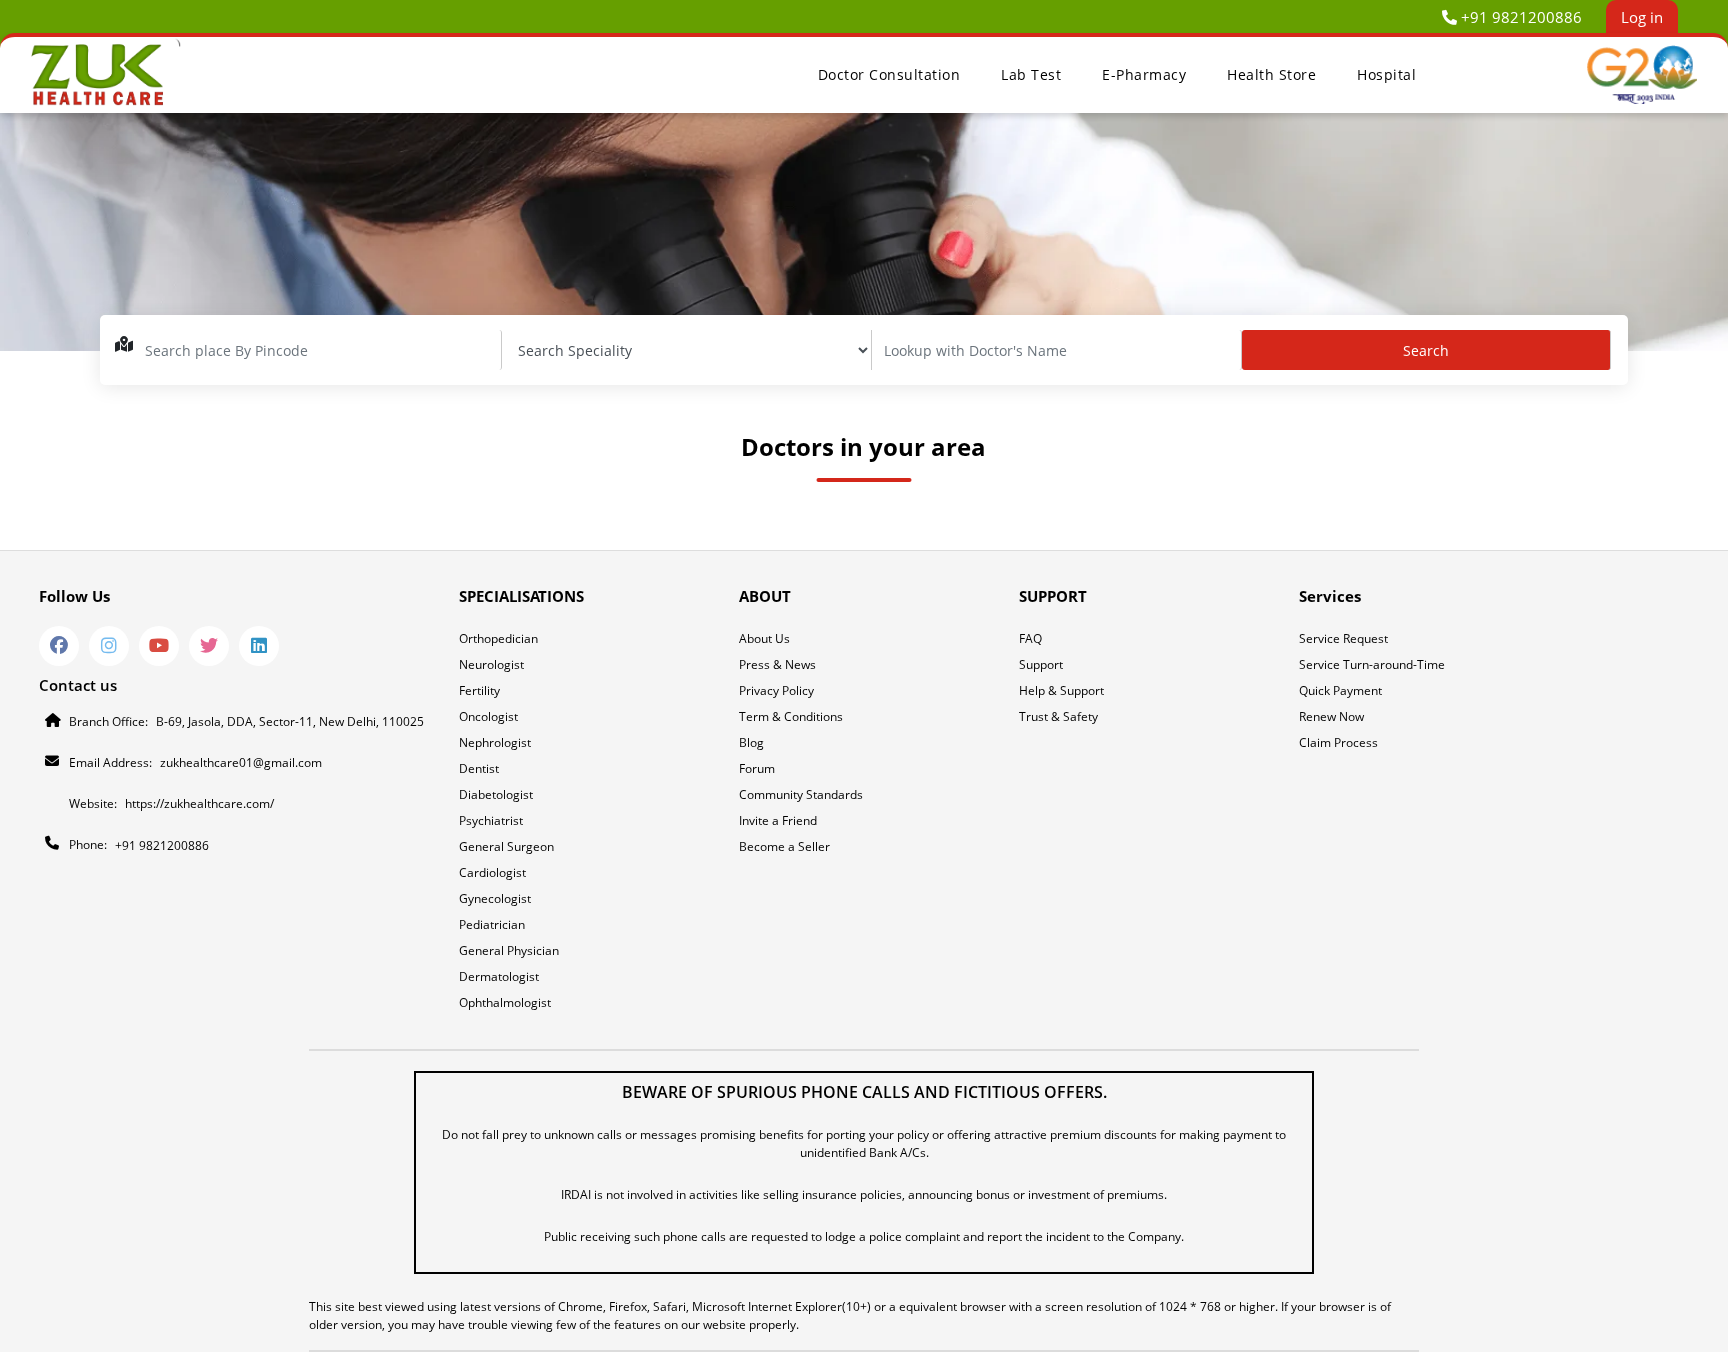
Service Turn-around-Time (1372, 664)
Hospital (1386, 74)
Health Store (1271, 74)
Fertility (479, 690)
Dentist (479, 768)
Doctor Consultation (889, 74)
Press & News (777, 664)
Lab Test (1031, 74)
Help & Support (1061, 690)
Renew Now (1331, 716)
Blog (751, 742)
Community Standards (801, 794)
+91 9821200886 (1521, 17)
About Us (764, 638)
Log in (1642, 17)
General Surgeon (506, 846)
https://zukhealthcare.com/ (199, 803)
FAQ (1030, 638)
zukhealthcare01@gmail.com (241, 762)
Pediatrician (492, 924)
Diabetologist (496, 794)
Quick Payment (1340, 690)
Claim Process (1338, 742)
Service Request (1343, 638)
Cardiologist (492, 872)
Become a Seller (784, 846)
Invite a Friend (778, 820)
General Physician (509, 950)
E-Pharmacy (1144, 74)
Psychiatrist (491, 820)
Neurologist (491, 664)
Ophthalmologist (505, 1002)
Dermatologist (499, 976)
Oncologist (488, 716)
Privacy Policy (776, 690)
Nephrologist (495, 742)
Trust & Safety (1058, 716)
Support (1041, 664)
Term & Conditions (791, 716)
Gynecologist (495, 898)
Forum (757, 768)
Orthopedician (498, 638)
